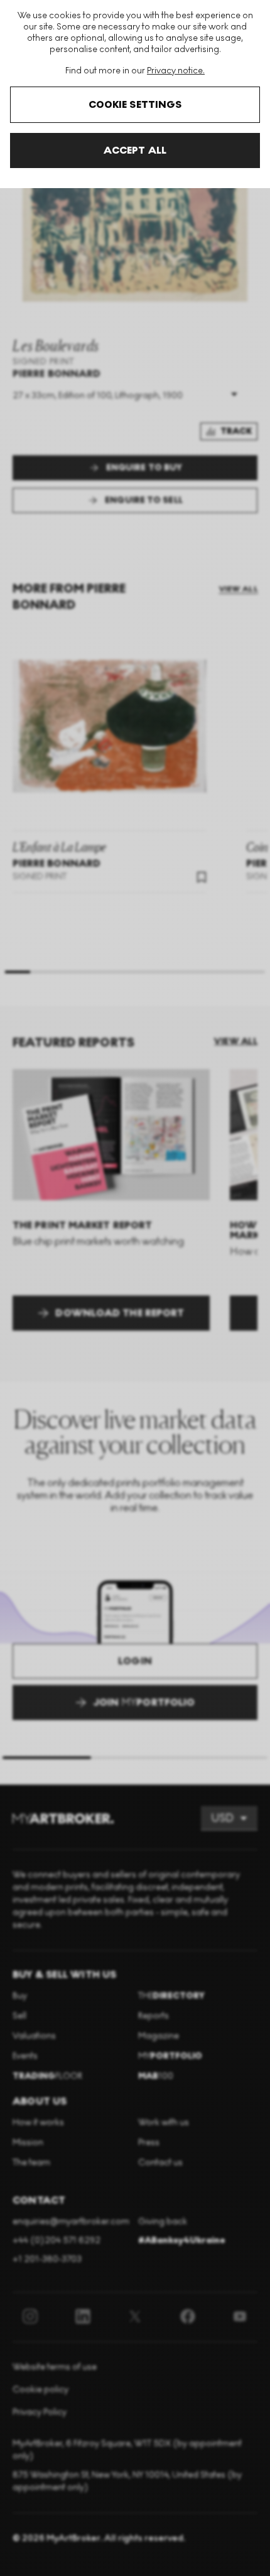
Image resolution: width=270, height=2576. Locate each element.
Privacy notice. (176, 71)
